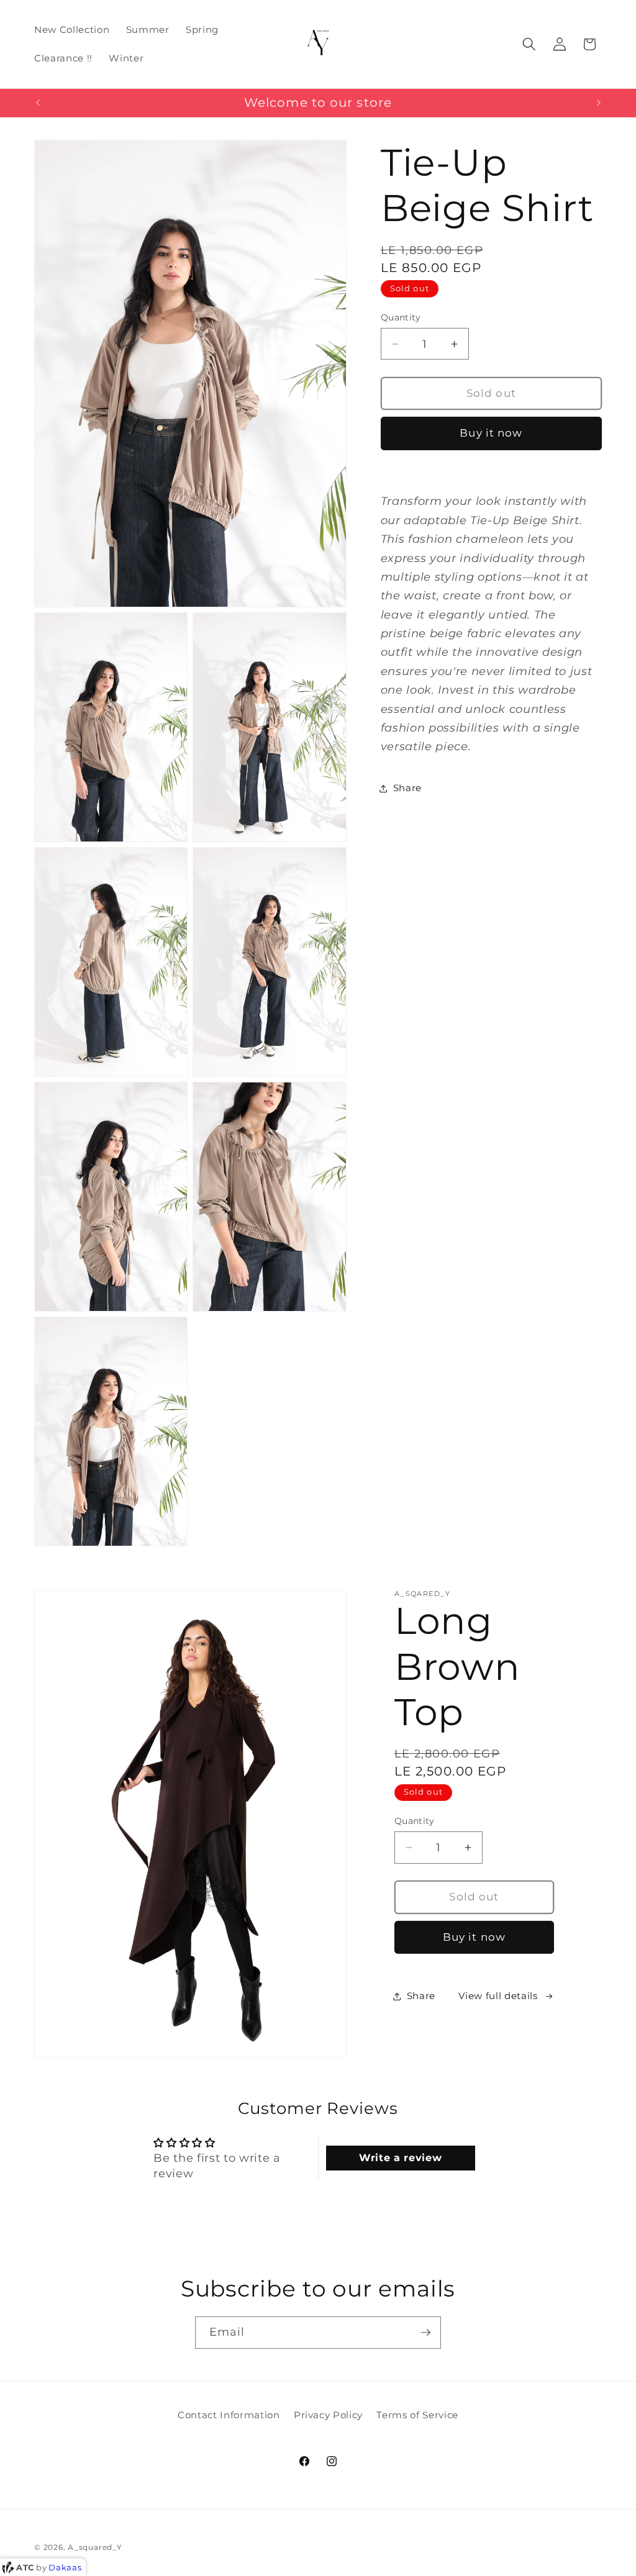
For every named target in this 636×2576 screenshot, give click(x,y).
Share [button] (407, 788)
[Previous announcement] (38, 102)
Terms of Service (417, 2415)
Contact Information (229, 2415)
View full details (498, 1996)
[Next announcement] (599, 102)
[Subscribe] (425, 2333)
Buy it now (491, 433)
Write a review (400, 2158)
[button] (529, 44)
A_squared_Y (95, 2547)
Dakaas (65, 2567)
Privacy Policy (328, 2415)
